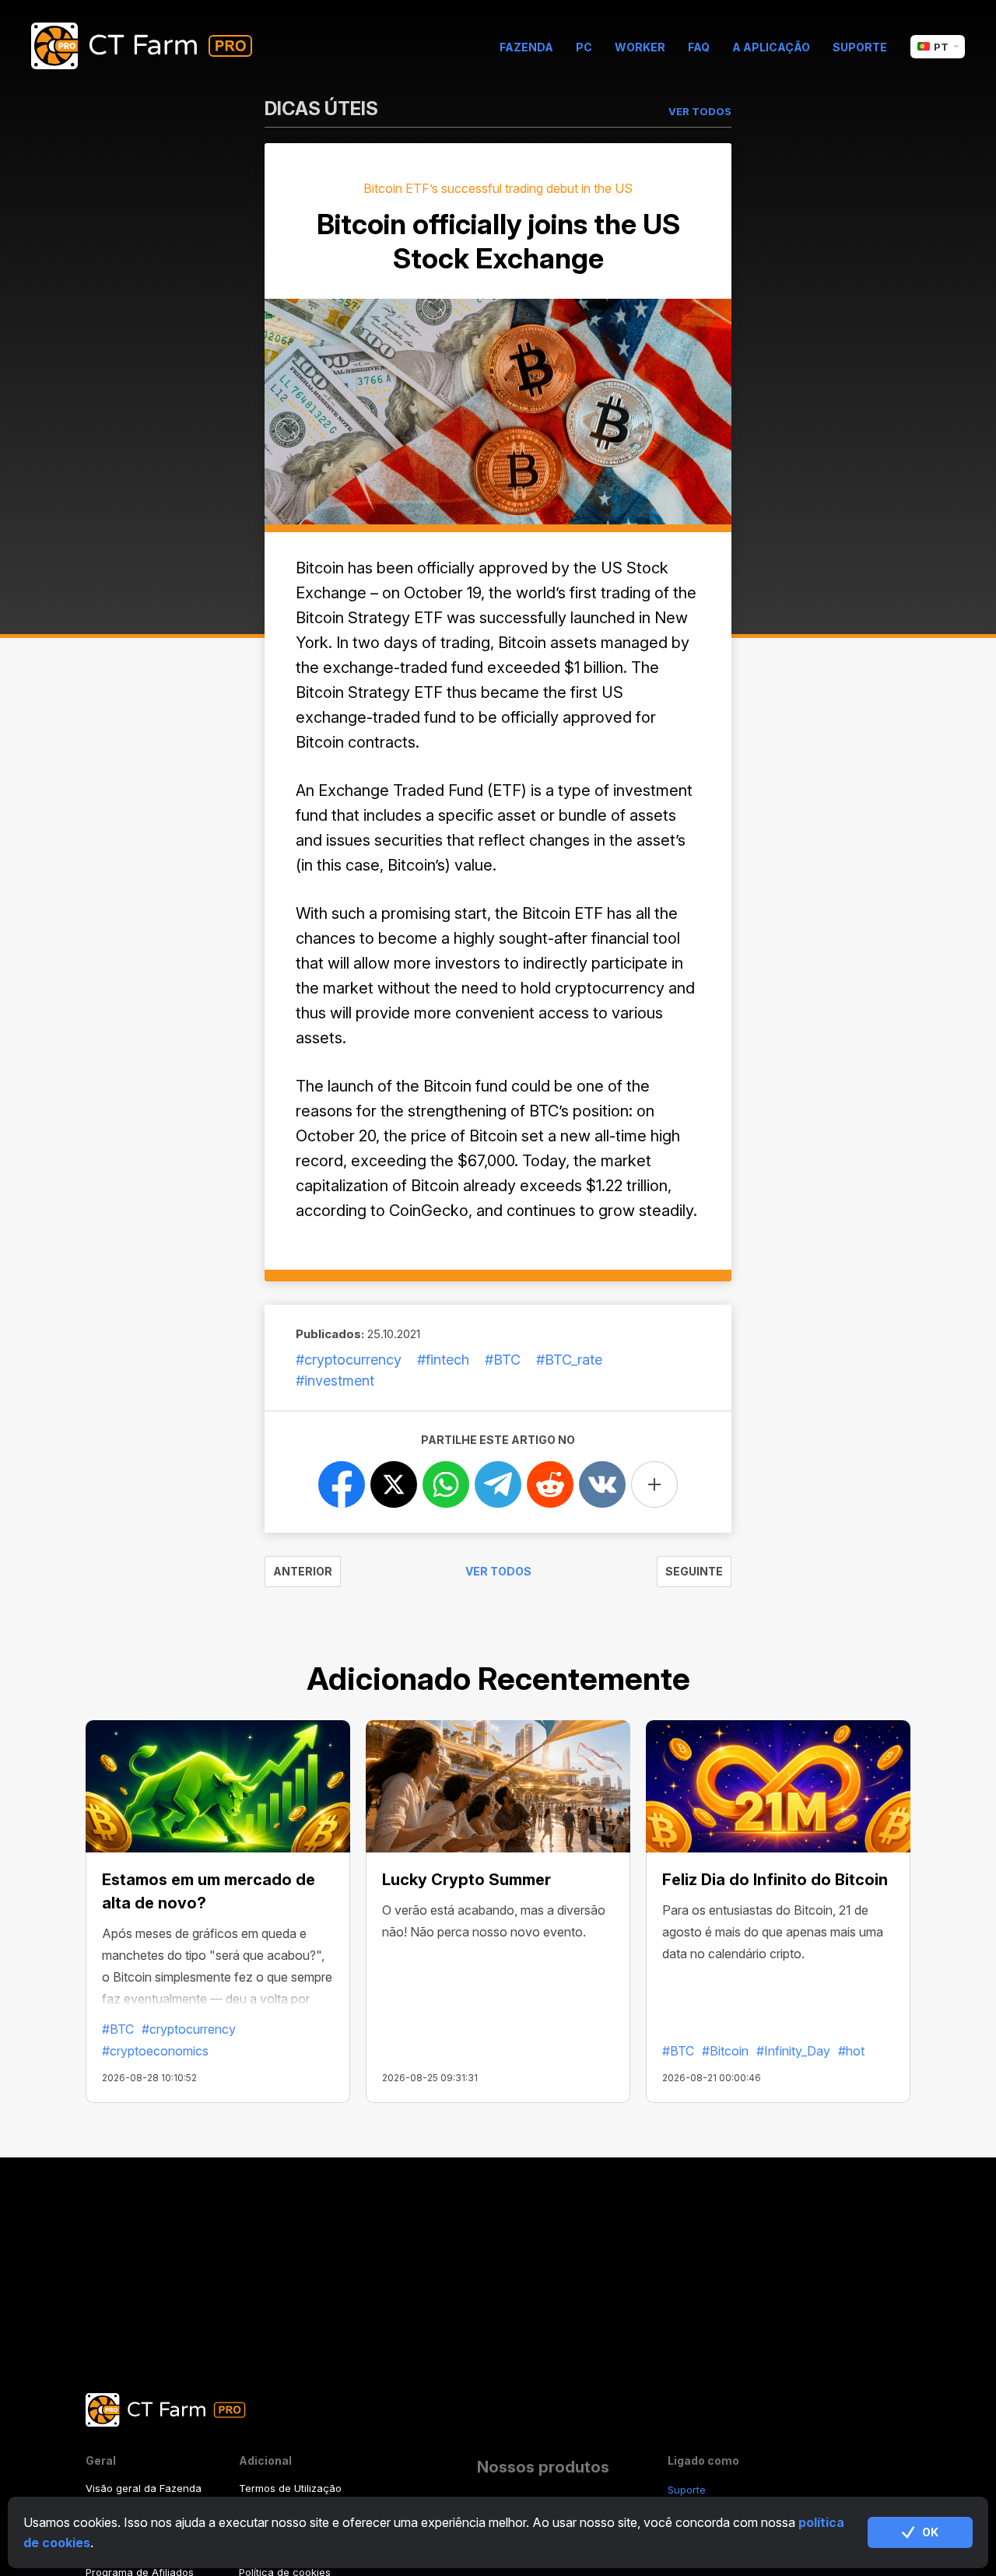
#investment (335, 1381)
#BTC (503, 1360)
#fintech (443, 1360)
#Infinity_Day (793, 2051)
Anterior (303, 1571)
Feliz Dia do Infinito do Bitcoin (775, 1880)
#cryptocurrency (349, 1360)
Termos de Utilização (290, 2488)
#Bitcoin (725, 2051)
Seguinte (694, 1571)
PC (584, 47)
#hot (851, 2051)
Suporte (860, 47)
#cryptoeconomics (155, 2051)
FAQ (699, 47)
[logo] (154, 47)
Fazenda (526, 47)
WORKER (640, 47)
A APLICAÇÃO (771, 47)
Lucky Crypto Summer (466, 1880)
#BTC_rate (569, 1360)
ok (930, 2532)
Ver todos (498, 1571)
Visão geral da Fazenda (144, 2488)
